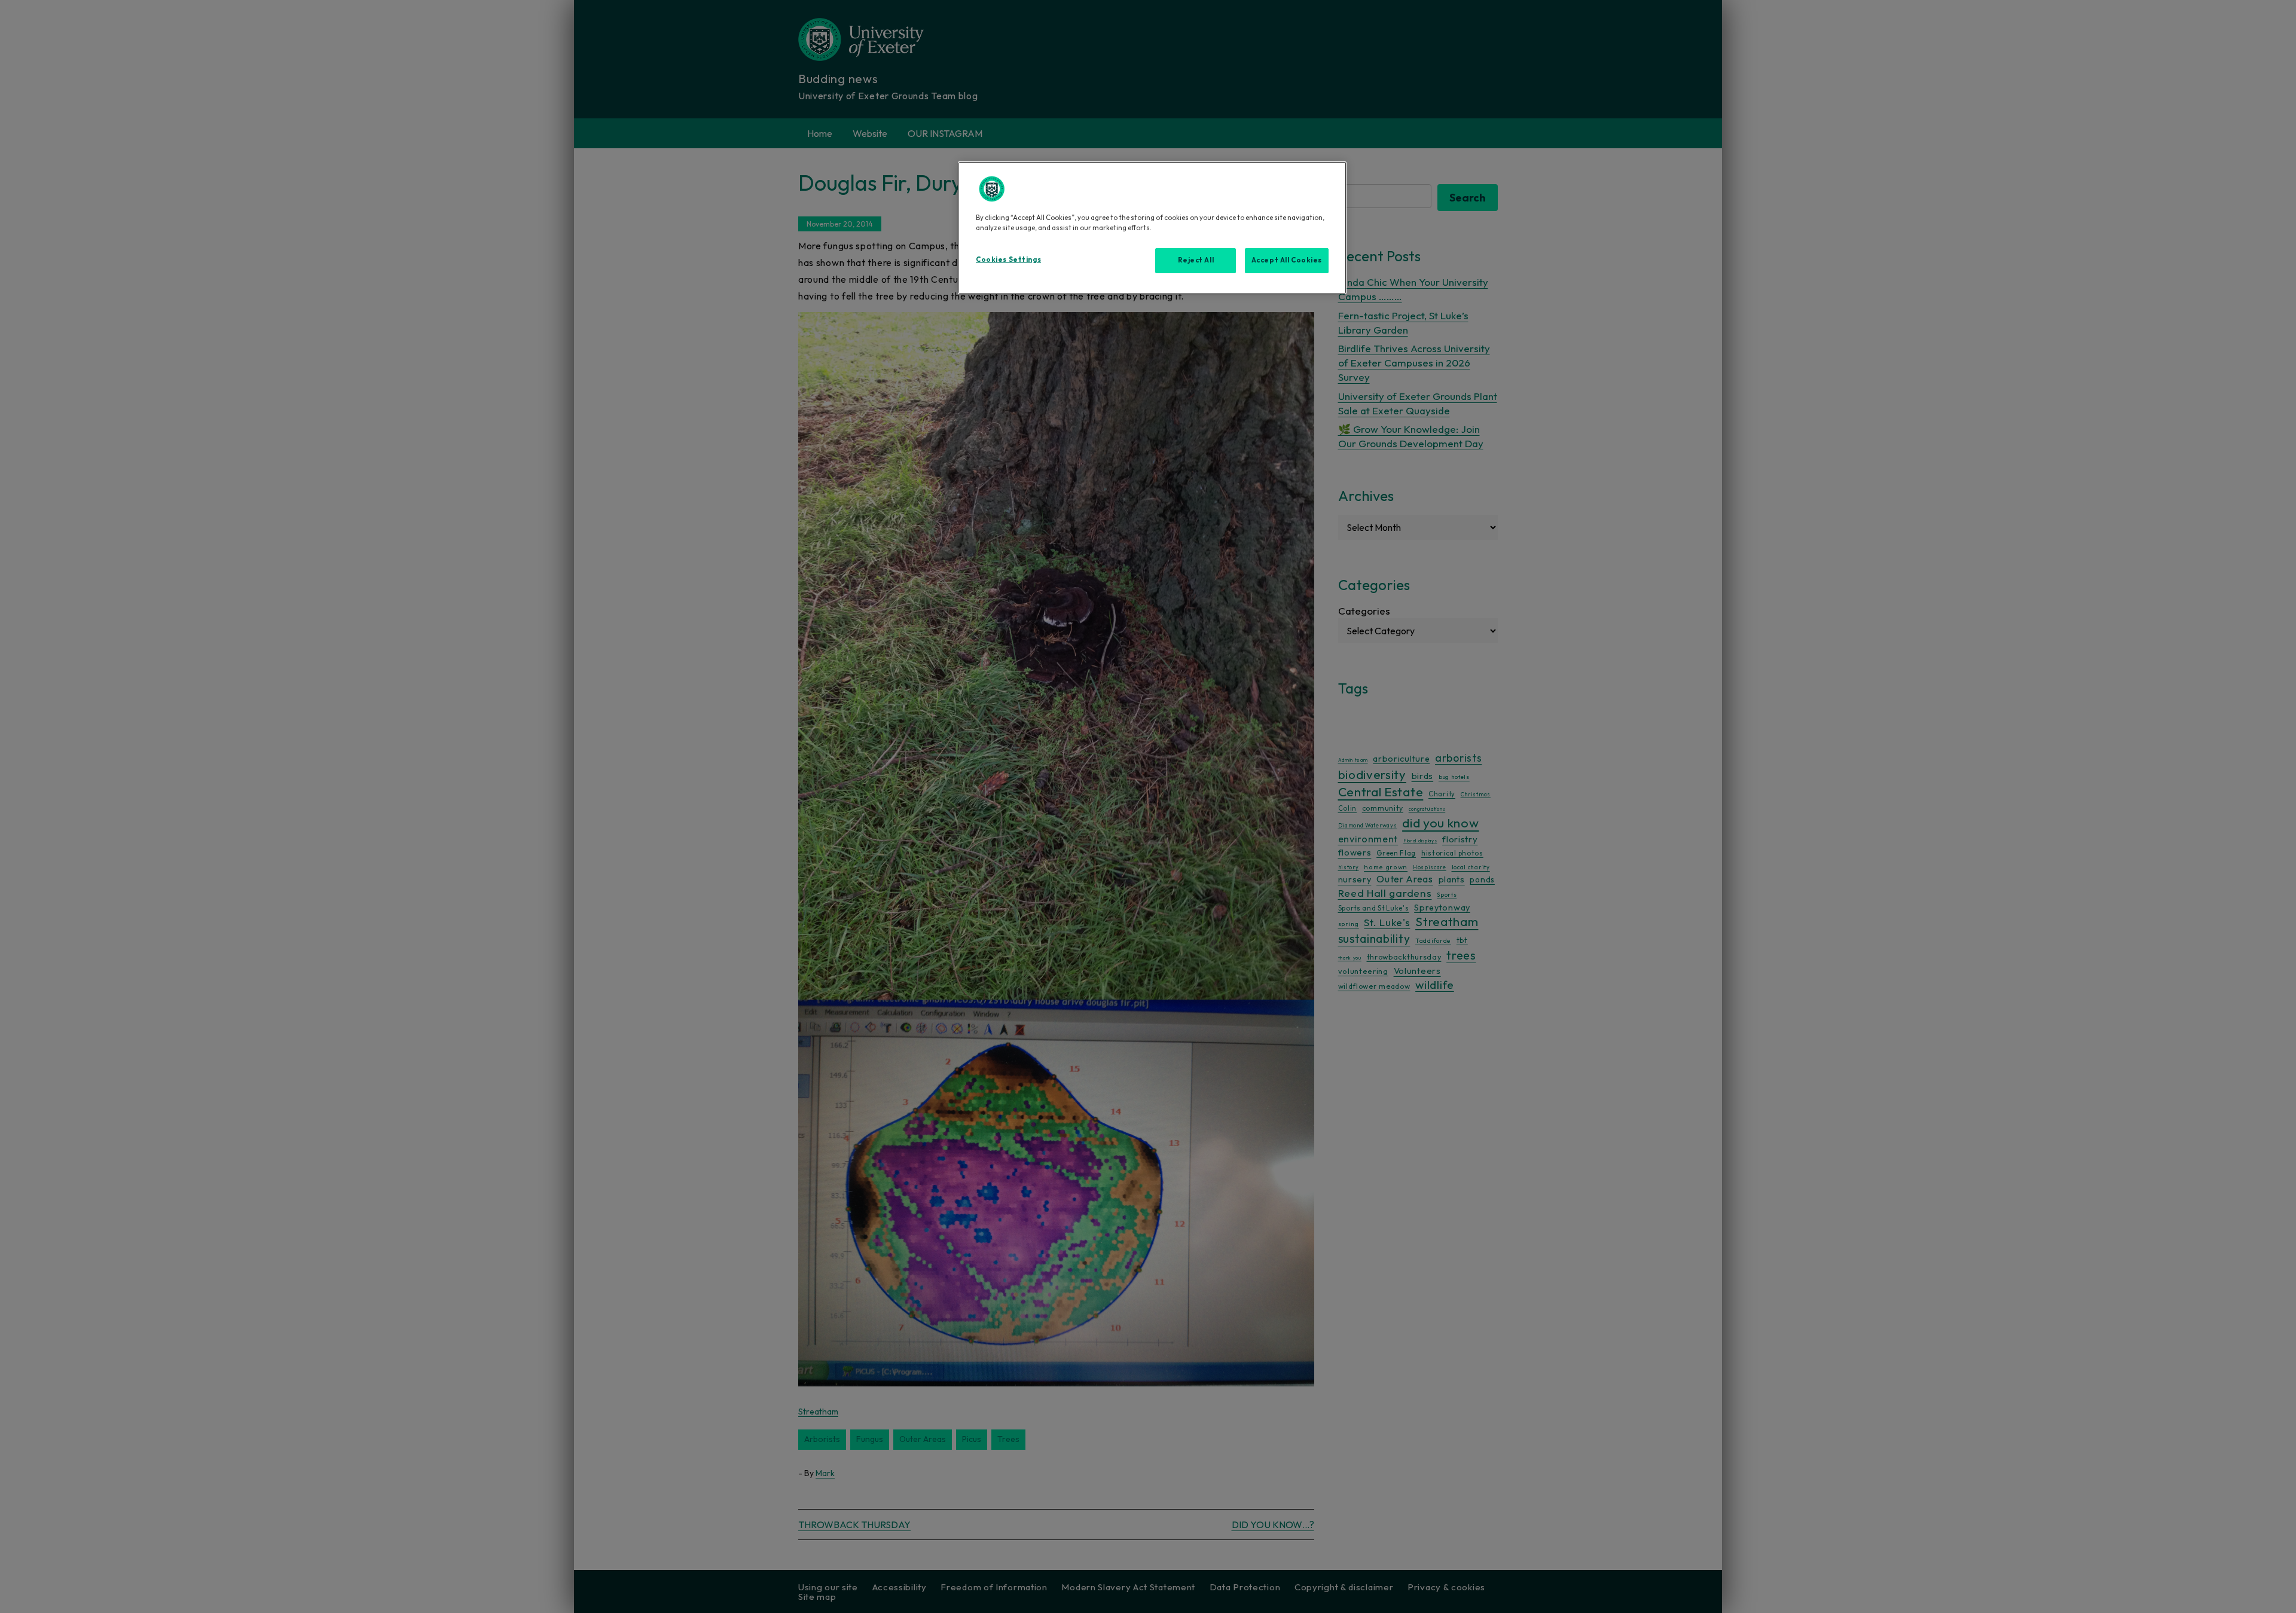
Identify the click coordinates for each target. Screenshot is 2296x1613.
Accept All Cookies (1287, 260)
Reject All (1196, 260)
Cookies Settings (1008, 259)
